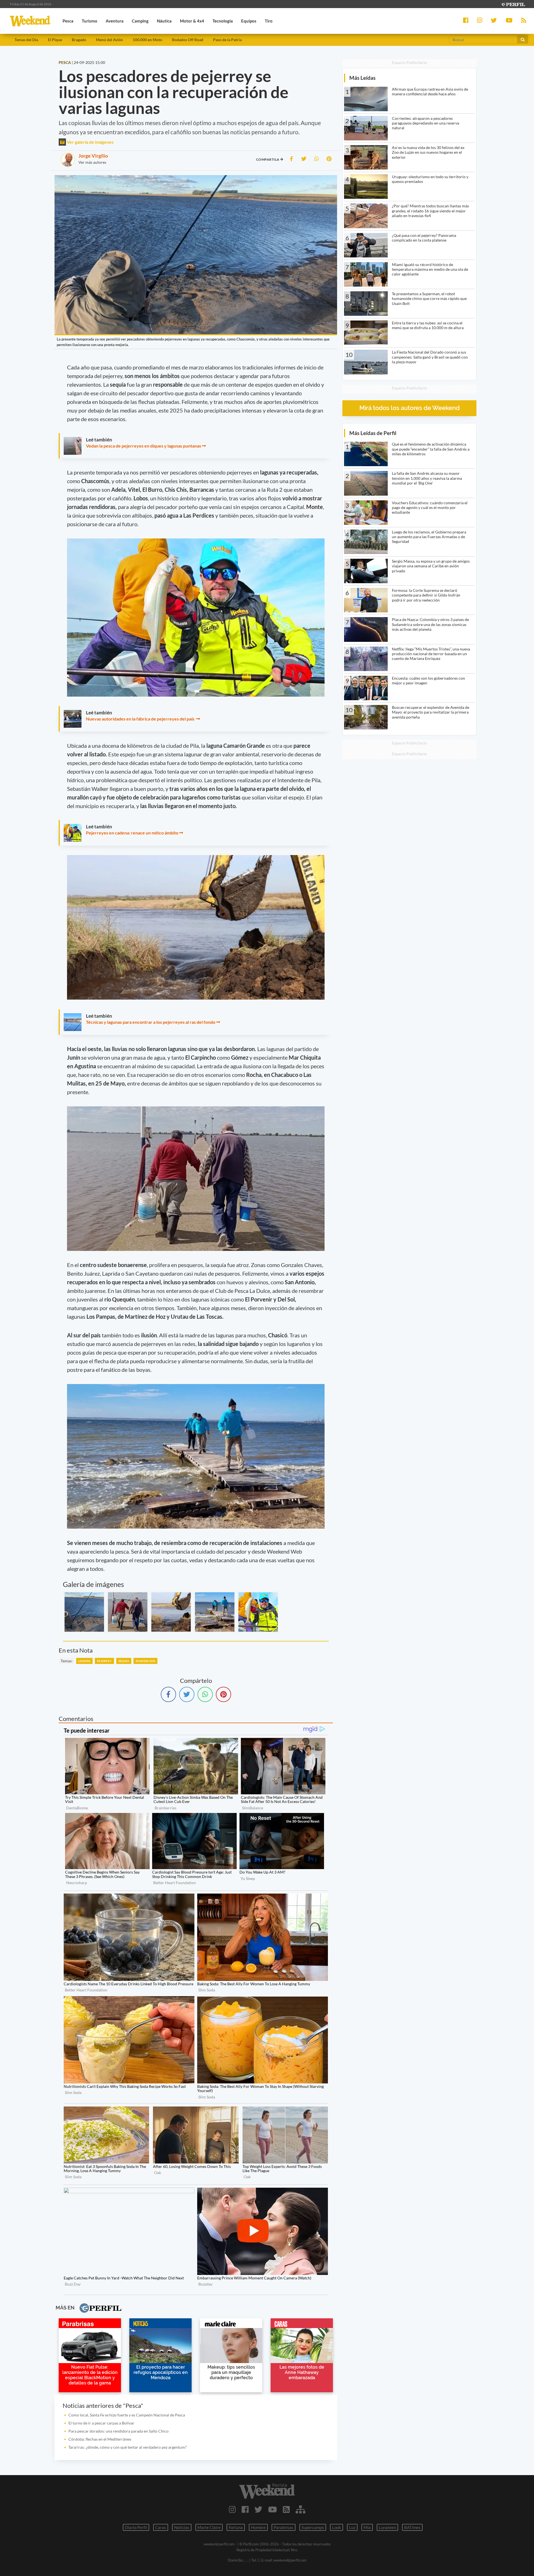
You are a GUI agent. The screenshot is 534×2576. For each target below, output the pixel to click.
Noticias (182, 2527)
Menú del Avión (109, 40)
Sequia (124, 1661)
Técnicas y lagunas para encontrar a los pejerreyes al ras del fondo (151, 1022)
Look (337, 2527)
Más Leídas (362, 78)
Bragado (79, 40)
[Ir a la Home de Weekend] (267, 2491)
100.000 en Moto (147, 40)
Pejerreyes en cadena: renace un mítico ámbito (133, 833)
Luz (352, 2527)
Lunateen (387, 2527)
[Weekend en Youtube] (273, 2509)
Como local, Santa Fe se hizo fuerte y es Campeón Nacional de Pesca (127, 2415)
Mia (367, 2527)
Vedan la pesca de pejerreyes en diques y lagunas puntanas (144, 446)
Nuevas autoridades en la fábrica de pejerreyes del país (141, 719)
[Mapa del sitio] (301, 2509)
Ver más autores (92, 162)
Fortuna (236, 2527)
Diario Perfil (136, 2527)
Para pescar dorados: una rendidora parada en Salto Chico (118, 2431)
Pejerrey (104, 1661)
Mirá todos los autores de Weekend (410, 408)
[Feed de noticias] (286, 2509)
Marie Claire (209, 2527)
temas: (67, 1661)
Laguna (84, 1661)
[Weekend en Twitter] (258, 2509)
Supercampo (313, 2527)
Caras (161, 2527)
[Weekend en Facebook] (245, 2509)
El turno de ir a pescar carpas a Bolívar (102, 2423)
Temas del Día (26, 40)
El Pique (55, 40)
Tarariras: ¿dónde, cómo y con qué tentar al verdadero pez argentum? (128, 2447)
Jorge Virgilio (93, 156)
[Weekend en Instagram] (232, 2509)
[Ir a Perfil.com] (513, 4)
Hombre (258, 2527)
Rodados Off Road (188, 40)
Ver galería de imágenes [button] (90, 142)
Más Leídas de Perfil (373, 433)
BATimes (412, 2527)
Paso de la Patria (227, 40)
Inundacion (145, 1661)
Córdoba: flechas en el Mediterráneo (100, 2439)
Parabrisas (284, 2527)
